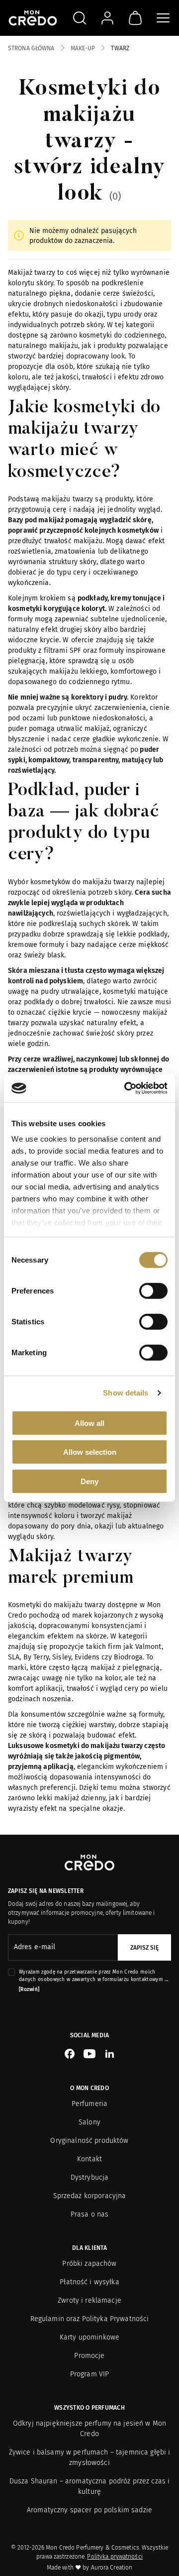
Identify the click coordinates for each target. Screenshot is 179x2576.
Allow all (89, 1423)
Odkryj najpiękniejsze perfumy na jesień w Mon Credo (89, 2429)
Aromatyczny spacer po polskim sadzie (89, 2510)
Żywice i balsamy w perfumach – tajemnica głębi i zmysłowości (90, 2458)
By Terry (36, 1657)
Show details (126, 1393)
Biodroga (128, 1657)
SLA (14, 1657)
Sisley (62, 1657)
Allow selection (90, 1452)
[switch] (153, 1290)
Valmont (148, 1647)
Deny (89, 1481)
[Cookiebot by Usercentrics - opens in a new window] (126, 1088)
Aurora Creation (112, 2568)
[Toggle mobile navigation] (163, 18)
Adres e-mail (35, 1947)
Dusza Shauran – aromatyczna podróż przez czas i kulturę (90, 2486)
